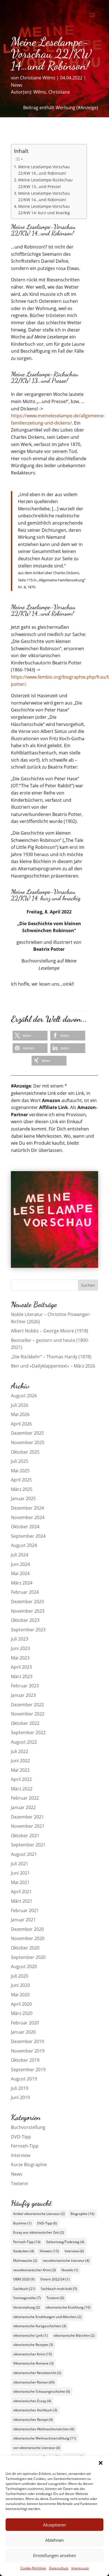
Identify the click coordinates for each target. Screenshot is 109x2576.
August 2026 (24, 1396)
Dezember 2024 (27, 1508)
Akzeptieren (54, 2525)
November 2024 (28, 1517)
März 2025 (22, 1489)
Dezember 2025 (27, 1433)
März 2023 (22, 1676)
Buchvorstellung (28, 2127)
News (17, 85)
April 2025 (21, 1480)
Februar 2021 (25, 1910)
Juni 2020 (20, 1985)
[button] (101, 2463)
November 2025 (28, 1442)
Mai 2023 (20, 1658)
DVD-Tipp (21, 2137)
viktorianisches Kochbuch (35, 2410)
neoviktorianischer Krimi (35, 2270)
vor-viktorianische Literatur (37, 2448)
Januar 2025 (23, 1498)
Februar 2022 (25, 1798)
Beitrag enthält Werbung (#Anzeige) (61, 108)
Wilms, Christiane (52, 92)
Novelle (70, 2270)
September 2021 (28, 1845)
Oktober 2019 (25, 2060)
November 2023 (28, 1611)
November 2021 (28, 1826)
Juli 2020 (20, 1976)
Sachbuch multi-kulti (59, 2289)
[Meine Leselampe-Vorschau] (54, 1266)
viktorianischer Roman (34, 2382)
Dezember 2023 (27, 1602)
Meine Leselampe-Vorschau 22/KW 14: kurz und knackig (44, 209)
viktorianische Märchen (74, 2335)
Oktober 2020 (25, 1948)
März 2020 (22, 2013)
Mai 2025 (20, 1471)
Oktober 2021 (25, 1836)
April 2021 (21, 1892)
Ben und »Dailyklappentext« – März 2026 (53, 1366)
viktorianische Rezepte (33, 2345)
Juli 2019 (20, 2088)
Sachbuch (24, 2289)
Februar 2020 (25, 2023)
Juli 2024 (20, 1555)
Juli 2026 (20, 1405)
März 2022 (22, 1789)
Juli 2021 (20, 1864)
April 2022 (21, 1779)
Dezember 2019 (27, 2041)
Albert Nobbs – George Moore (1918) (49, 1331)
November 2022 (28, 1714)
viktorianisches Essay (32, 2401)
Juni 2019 (20, 2097)
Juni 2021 (20, 1873)
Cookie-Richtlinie (33, 2568)
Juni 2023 (20, 1648)
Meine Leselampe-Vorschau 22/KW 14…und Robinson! (44, 170)
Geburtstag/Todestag (65, 2242)
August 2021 (24, 1854)
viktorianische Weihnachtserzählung (45, 2438)
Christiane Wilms (38, 78)
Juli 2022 (20, 1751)
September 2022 (28, 1732)
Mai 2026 (20, 1414)
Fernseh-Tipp (25, 2146)
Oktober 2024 (25, 1527)
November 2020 (28, 1938)
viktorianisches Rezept (33, 2420)
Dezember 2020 (27, 1929)
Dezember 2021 (27, 1817)
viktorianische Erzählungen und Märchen (47, 2317)
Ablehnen (54, 2540)
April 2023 (21, 1667)
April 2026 (21, 1424)
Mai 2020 (20, 1995)
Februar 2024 (25, 1592)
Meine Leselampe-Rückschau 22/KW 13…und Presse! (45, 183)
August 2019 (24, 2079)
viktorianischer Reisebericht (37, 2373)
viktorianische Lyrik (30, 2335)
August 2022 (24, 1742)
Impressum (80, 2568)
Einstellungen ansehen (54, 2555)
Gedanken (24, 2251)
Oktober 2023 (25, 1620)
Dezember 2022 (27, 1705)
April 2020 (21, 2004)
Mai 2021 (20, 1882)
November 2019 (28, 2051)
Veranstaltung (27, 2307)
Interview (21, 2155)
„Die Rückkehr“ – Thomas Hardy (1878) (51, 1357)
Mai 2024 (20, 1573)
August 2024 (24, 1545)
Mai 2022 (20, 1770)
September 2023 (28, 1630)
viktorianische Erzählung (68, 2307)
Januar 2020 (23, 2032)
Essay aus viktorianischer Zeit (39, 2232)
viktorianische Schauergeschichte (42, 2391)
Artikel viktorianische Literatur (39, 2214)
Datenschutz (59, 2568)
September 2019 (28, 2070)
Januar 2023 (23, 1695)
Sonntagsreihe (27, 2298)
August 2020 (24, 1966)
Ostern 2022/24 (55, 2279)
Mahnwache (25, 2261)
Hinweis (49, 2251)
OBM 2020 (24, 2279)
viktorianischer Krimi (33, 2354)
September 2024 (28, 1536)
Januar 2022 (23, 1807)
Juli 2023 (20, 1639)
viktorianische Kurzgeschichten (40, 2326)
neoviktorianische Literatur (66, 2261)
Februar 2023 (25, 1686)
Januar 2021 (23, 1920)
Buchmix (22, 2223)
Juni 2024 (20, 1564)
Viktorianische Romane (33, 2363)
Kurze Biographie (29, 2165)
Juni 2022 (20, 1761)
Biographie (82, 2214)
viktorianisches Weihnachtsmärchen (44, 2429)
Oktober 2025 (25, 1452)
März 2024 (22, 1583)
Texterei (19, 2183)
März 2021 (22, 1901)
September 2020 (28, 1957)
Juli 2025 (20, 1461)
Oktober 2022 (25, 1723)
